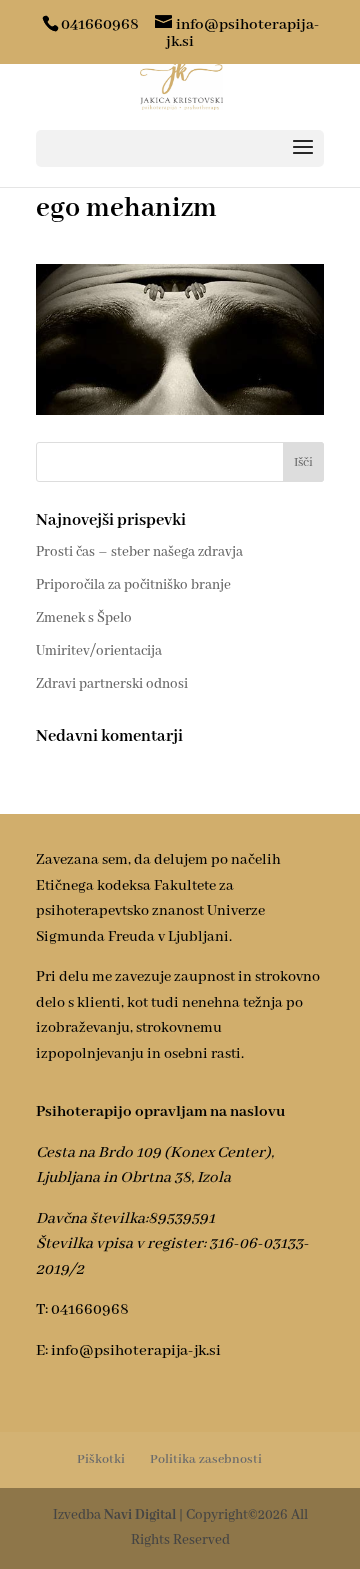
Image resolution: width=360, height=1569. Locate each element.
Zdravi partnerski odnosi (112, 684)
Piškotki (101, 1459)
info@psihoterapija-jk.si (136, 1351)
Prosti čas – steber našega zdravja (139, 552)
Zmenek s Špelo (84, 618)
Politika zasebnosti (206, 1459)
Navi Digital (140, 1515)
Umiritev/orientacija (99, 651)
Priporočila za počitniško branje (133, 585)
